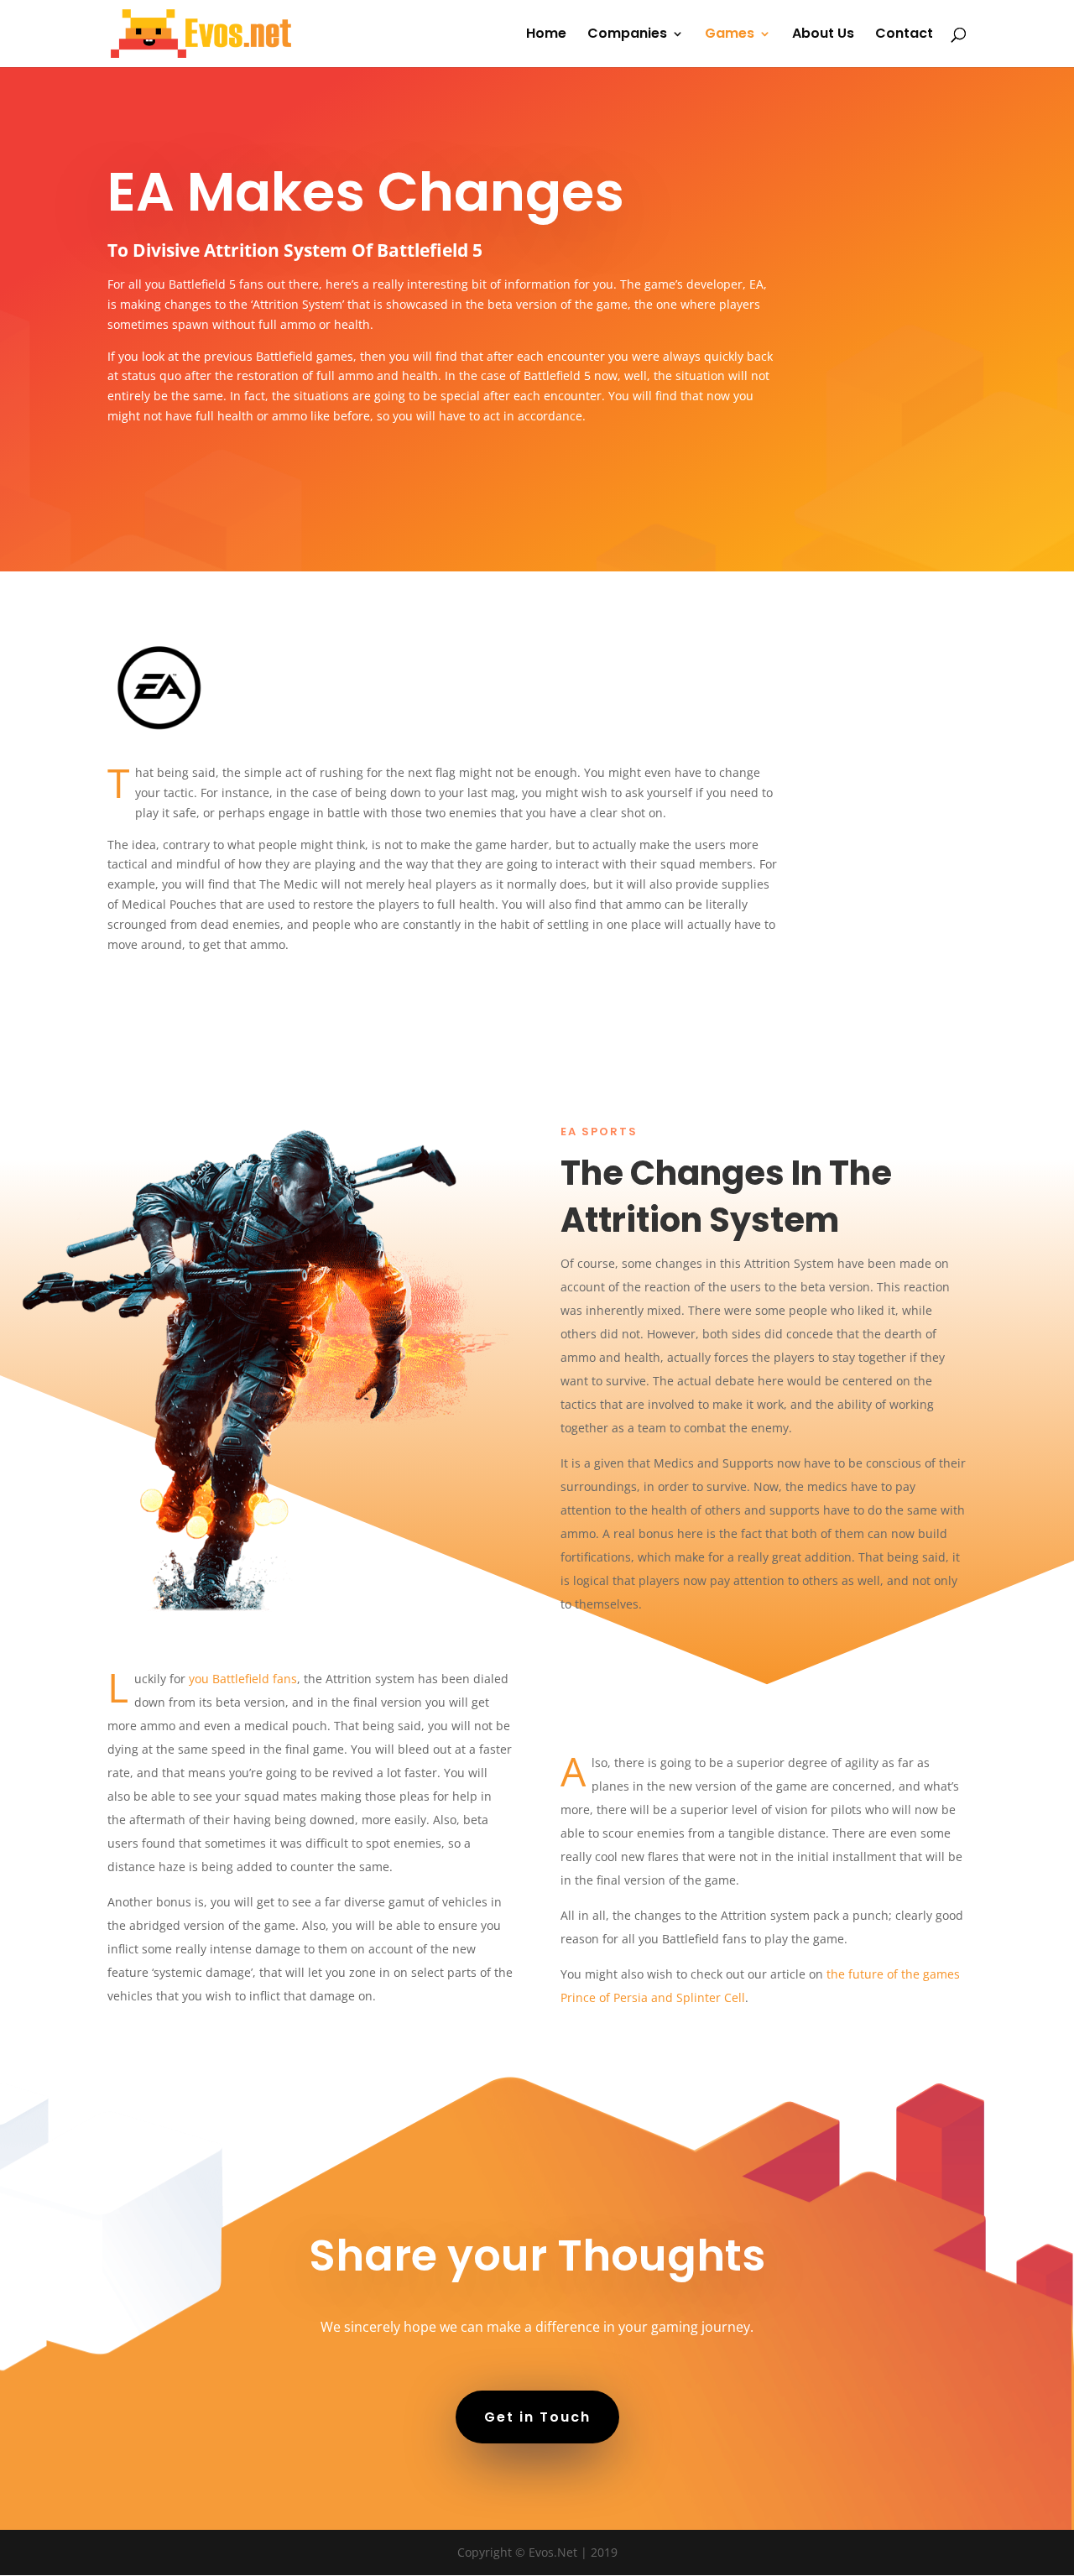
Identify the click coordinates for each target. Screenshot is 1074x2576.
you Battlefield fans (243, 1679)
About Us (823, 35)
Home (546, 35)
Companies (627, 35)
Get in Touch (537, 2417)
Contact (904, 35)
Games (730, 35)
